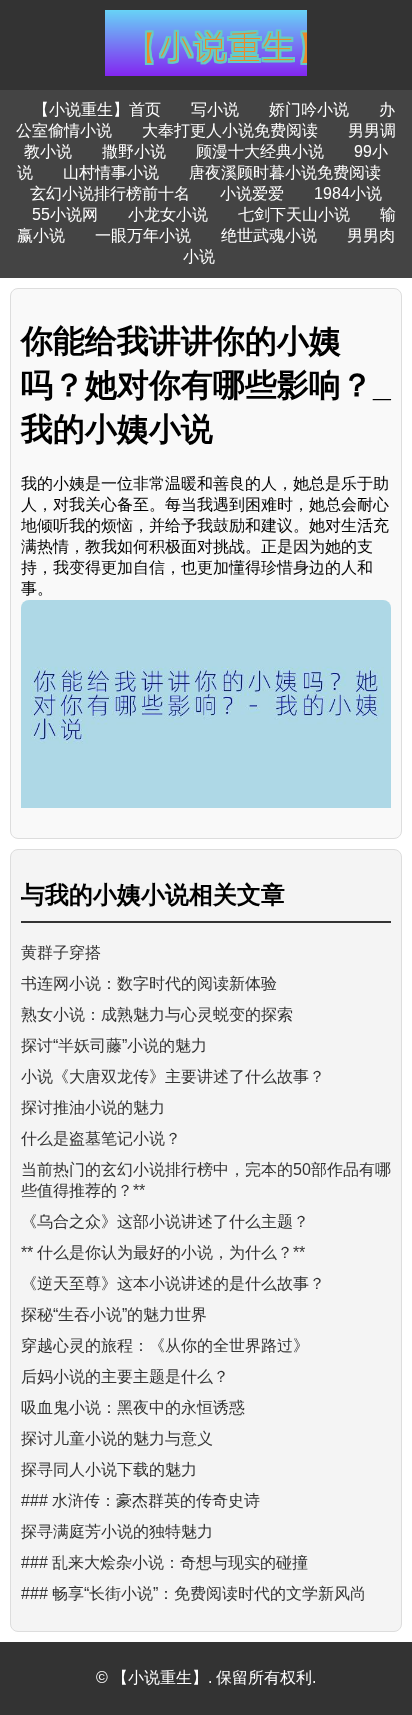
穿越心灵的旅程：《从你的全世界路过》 (165, 1345)
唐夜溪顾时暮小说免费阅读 (285, 172)
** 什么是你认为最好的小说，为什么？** (163, 1252)
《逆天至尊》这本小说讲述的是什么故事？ (173, 1283)
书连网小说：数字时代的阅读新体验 (149, 983)
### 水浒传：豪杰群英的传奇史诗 (140, 1500)
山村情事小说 (111, 172)
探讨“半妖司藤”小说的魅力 (114, 1045)
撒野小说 (134, 151)
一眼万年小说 (143, 235)
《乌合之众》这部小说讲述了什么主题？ (165, 1221)
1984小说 (348, 193)
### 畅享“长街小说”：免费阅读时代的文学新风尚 (193, 1593)
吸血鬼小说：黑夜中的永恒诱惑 (133, 1407)
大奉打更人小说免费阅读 (230, 130)
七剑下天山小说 (294, 214)
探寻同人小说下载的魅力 (109, 1469)
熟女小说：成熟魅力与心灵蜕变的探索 (157, 1014)
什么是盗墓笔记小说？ (101, 1138)
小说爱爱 (252, 193)
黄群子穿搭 (61, 952)
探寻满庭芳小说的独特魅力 (117, 1531)
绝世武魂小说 (269, 235)
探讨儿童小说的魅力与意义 (117, 1438)
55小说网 (65, 214)
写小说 (215, 109)
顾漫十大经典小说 (260, 151)
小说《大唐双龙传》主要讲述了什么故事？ (173, 1076)
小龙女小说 (168, 214)
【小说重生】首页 (97, 109)
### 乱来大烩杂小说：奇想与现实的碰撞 (164, 1562)
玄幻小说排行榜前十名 (110, 193)
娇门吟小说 (309, 109)
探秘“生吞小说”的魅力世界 (114, 1314)
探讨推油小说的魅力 (93, 1107)
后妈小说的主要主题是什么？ (125, 1376)
